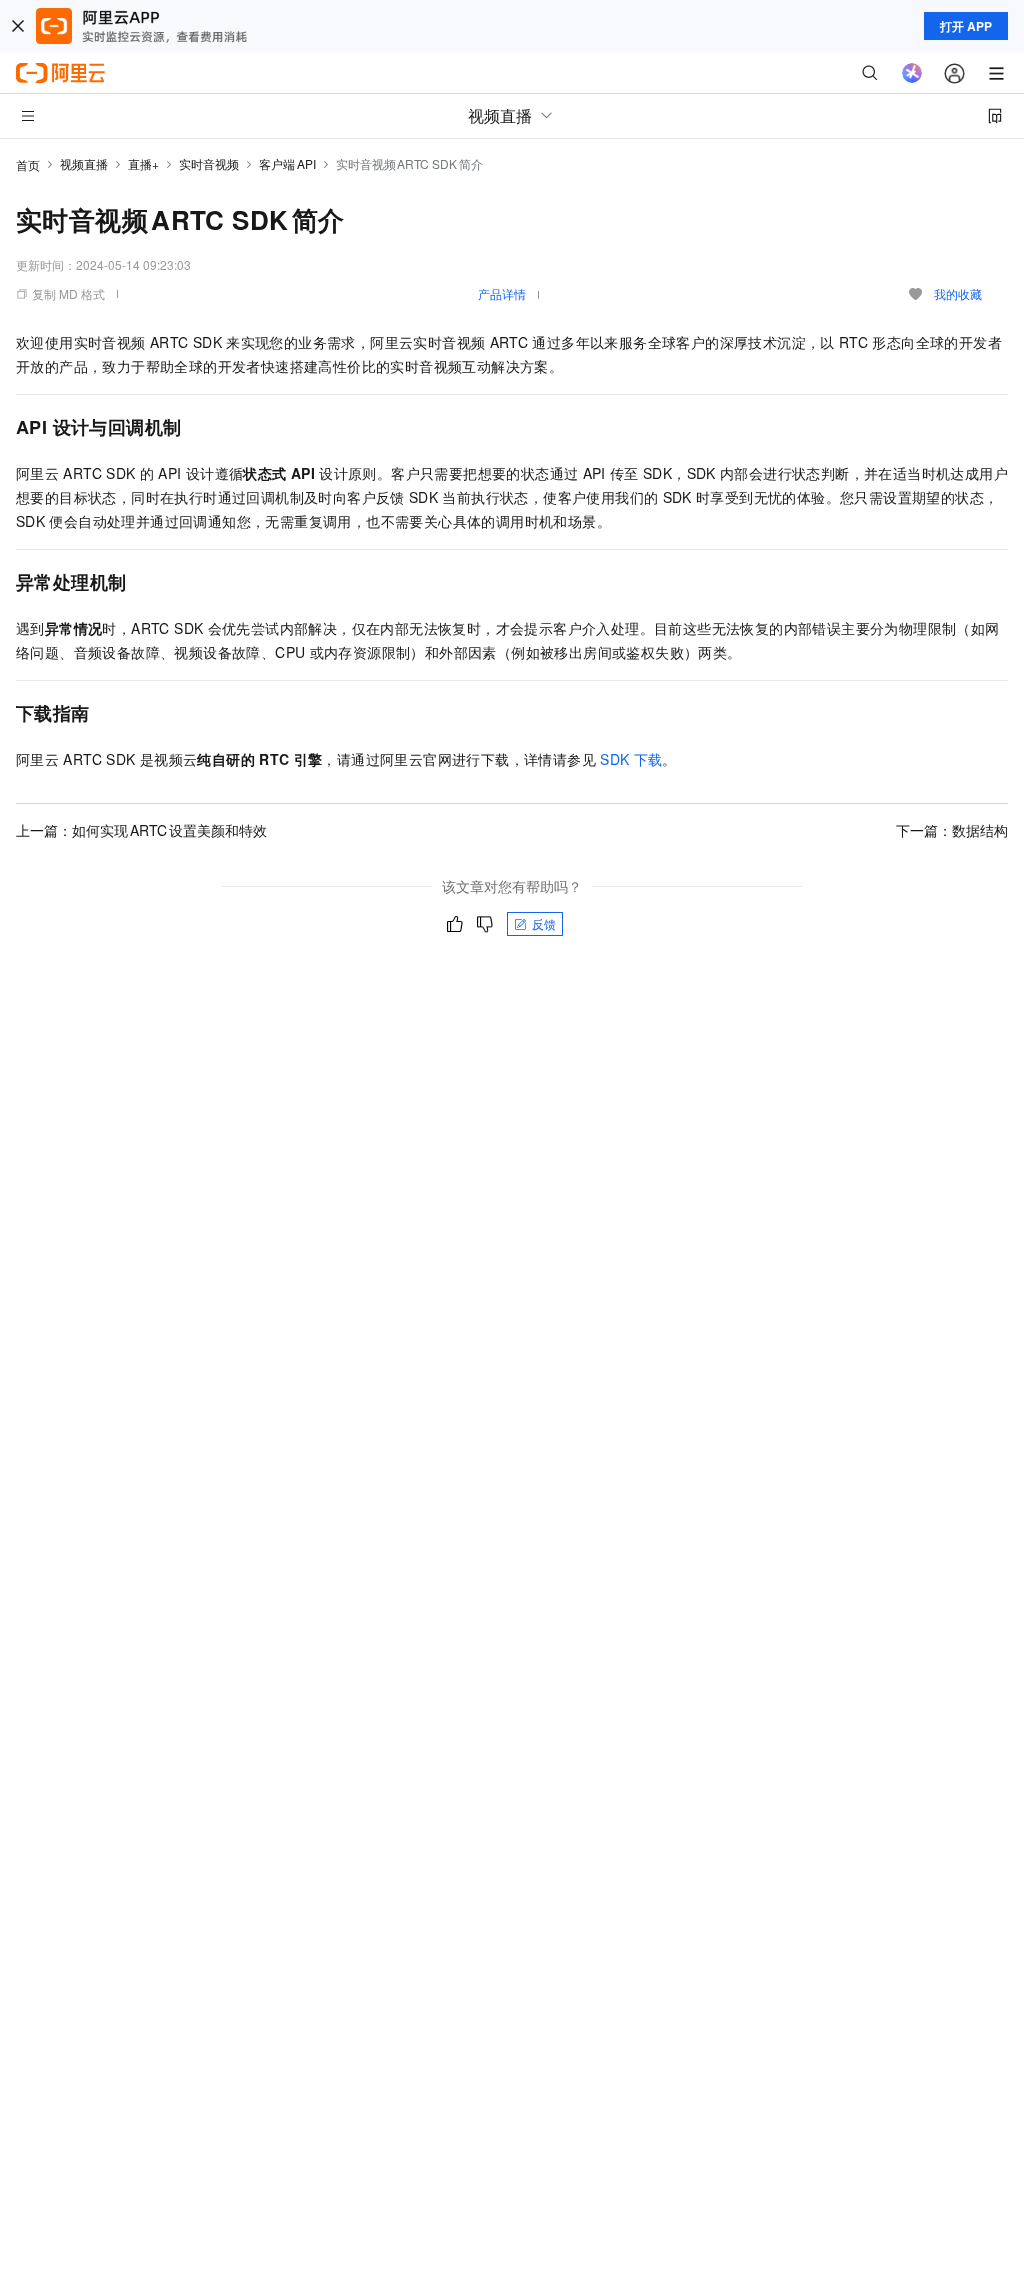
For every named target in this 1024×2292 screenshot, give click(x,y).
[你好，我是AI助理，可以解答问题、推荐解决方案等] (912, 73)
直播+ (143, 163)
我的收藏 (958, 293)
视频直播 (84, 163)
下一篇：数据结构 (952, 830)
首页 (28, 164)
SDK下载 (631, 759)
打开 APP (966, 26)
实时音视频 (209, 163)
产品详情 (502, 293)
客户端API (287, 163)
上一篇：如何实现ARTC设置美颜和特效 (141, 830)
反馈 (544, 923)
